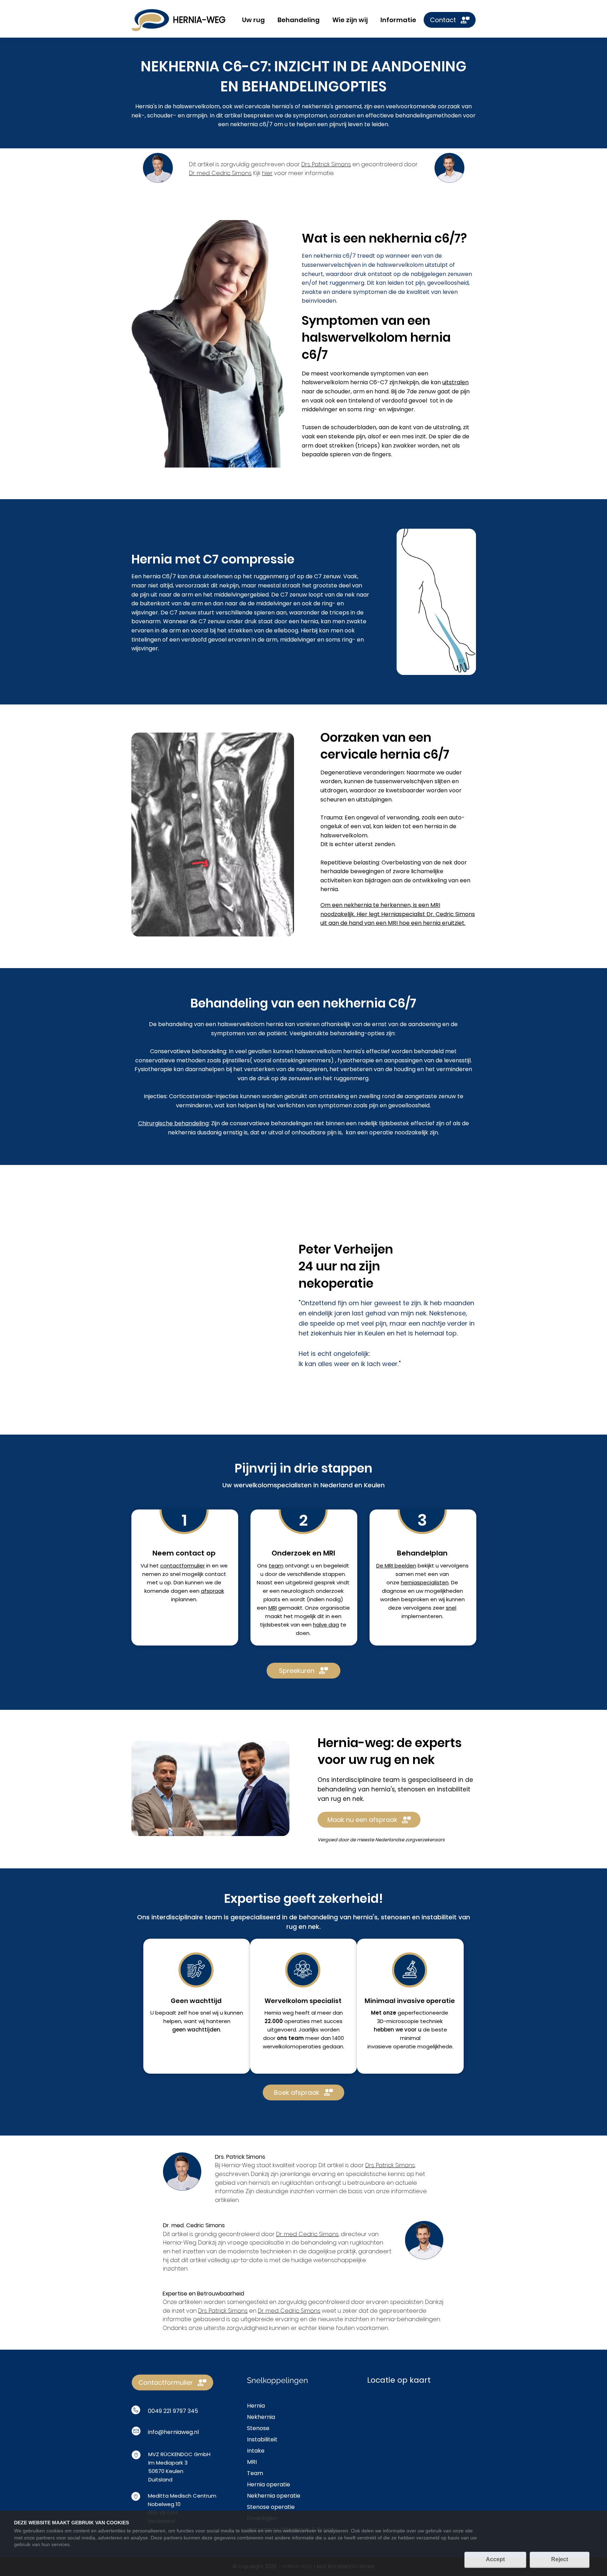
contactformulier (182, 1566)
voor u (413, 2030)
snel (451, 1608)
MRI (273, 1608)
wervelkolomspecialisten (273, 1485)
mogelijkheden (444, 1591)
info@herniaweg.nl (173, 2432)
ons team (290, 2038)
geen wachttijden (196, 2030)
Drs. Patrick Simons (326, 164)
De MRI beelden (396, 1566)
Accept (495, 2559)
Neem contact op (184, 1553)
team (276, 1566)
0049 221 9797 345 (173, 2411)
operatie (404, 2046)
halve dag (326, 1625)
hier (267, 173)
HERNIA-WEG (199, 20)
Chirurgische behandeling (173, 1123)
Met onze (384, 2013)
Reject (560, 2559)
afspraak (213, 1591)
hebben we (389, 2030)
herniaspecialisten (425, 1582)
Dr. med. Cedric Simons (220, 173)
